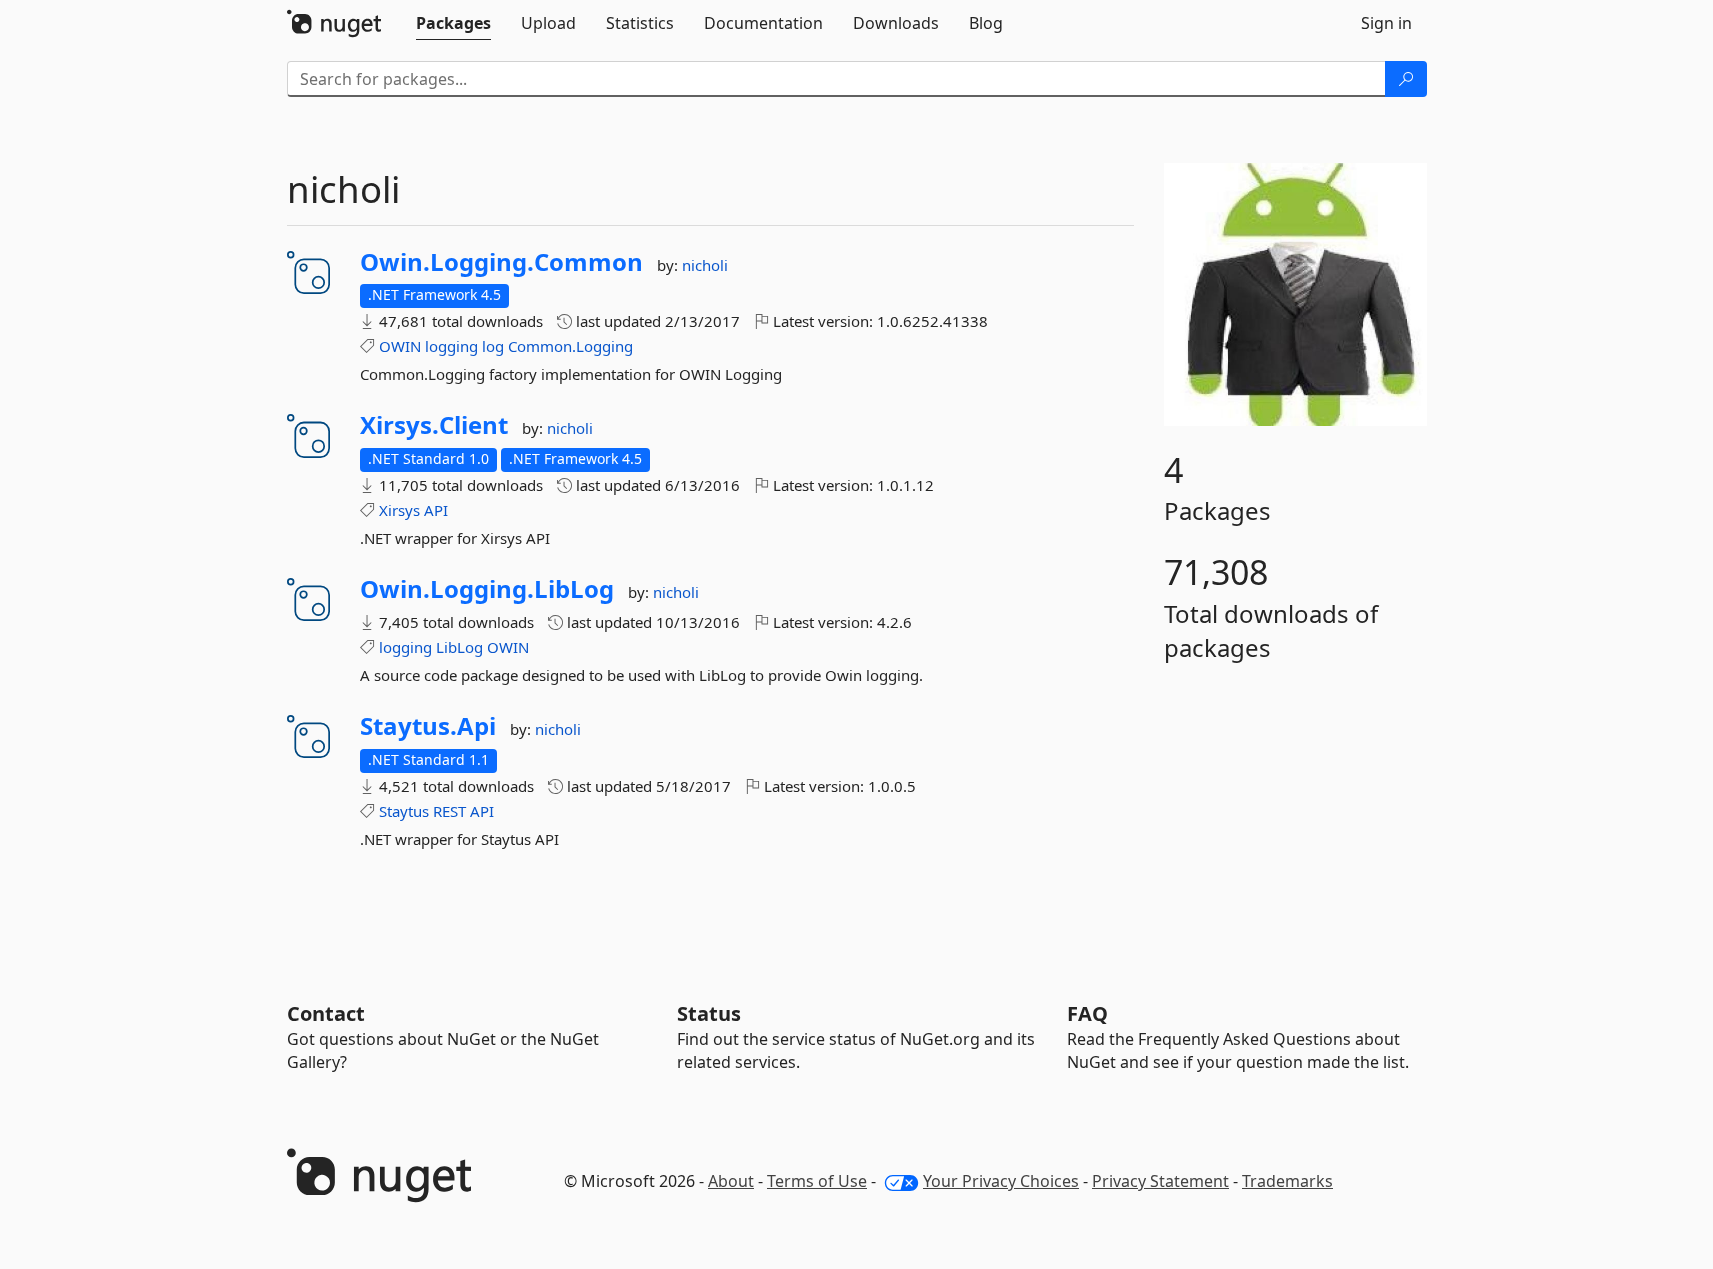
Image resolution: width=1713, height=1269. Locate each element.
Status (709, 1013)
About (731, 1181)
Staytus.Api (428, 726)
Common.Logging (570, 346)
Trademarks (1287, 1181)
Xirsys (399, 510)
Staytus (404, 811)
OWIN (400, 346)
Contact (326, 1013)
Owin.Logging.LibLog (487, 589)
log (493, 346)
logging (451, 346)
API (436, 510)
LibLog (459, 647)
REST (449, 811)
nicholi (705, 265)
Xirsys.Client (434, 425)
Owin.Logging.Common (501, 262)
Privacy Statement (1160, 1181)
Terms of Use (817, 1181)
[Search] (1406, 79)
